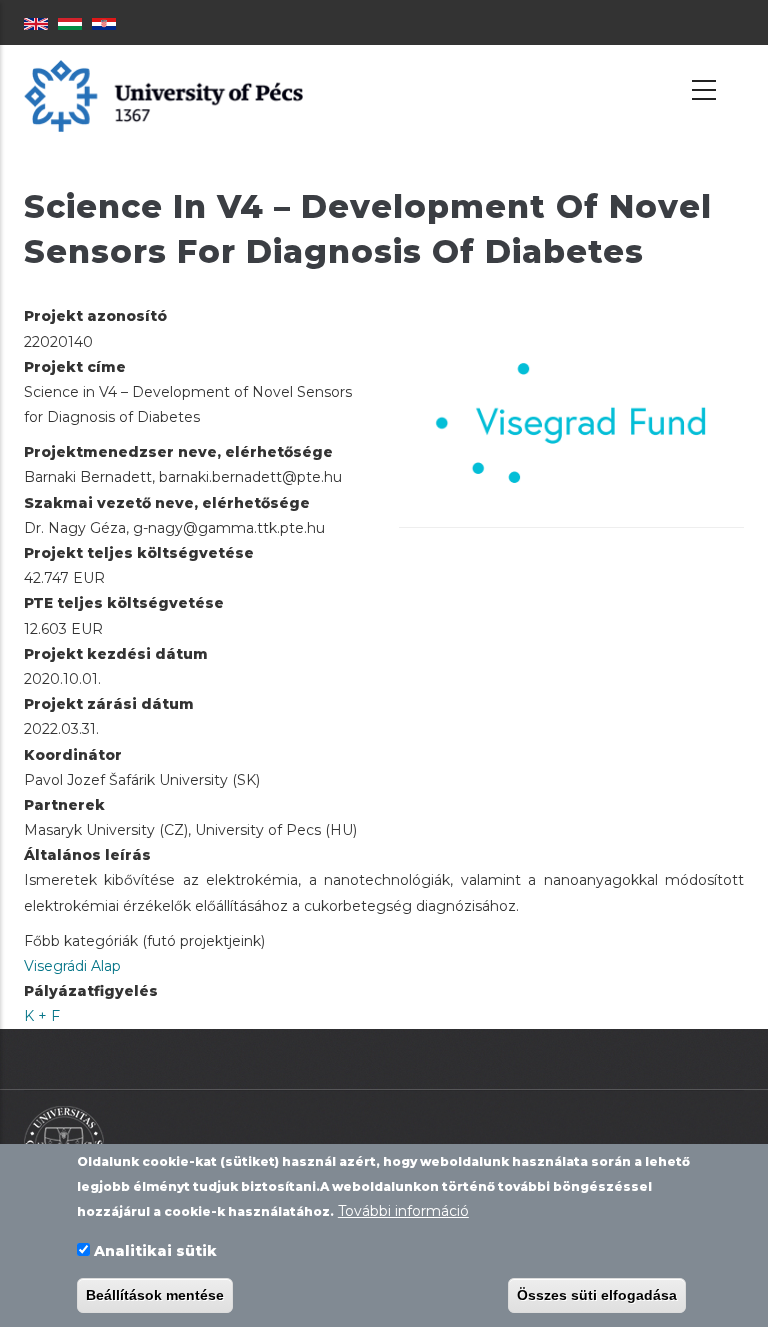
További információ (403, 1211)
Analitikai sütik (155, 1251)
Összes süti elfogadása (597, 1295)
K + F (42, 1016)
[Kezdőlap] (163, 95)
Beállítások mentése (155, 1295)
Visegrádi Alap (72, 966)
